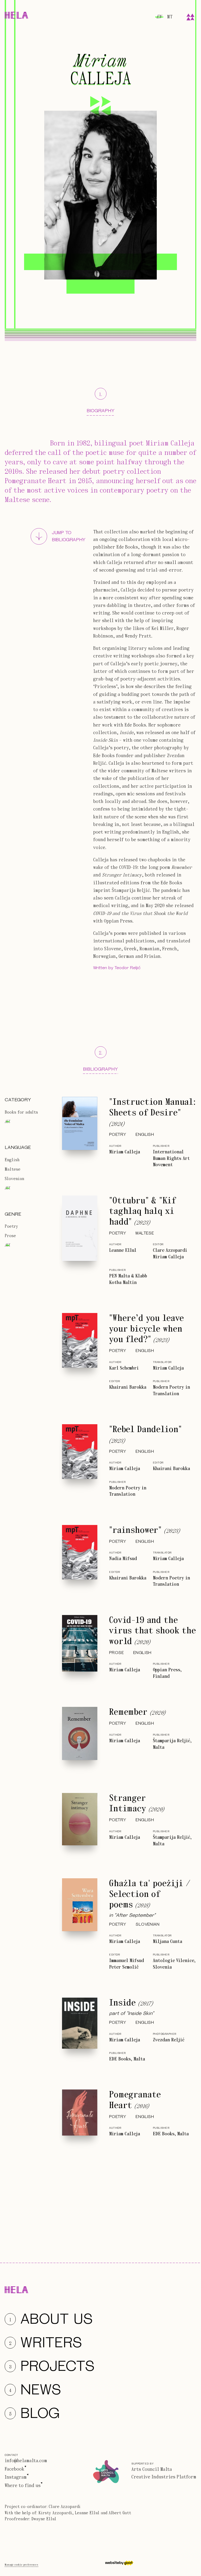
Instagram (16, 2477)
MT (170, 17)
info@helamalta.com (26, 2461)
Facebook (15, 2469)
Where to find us (23, 2486)
